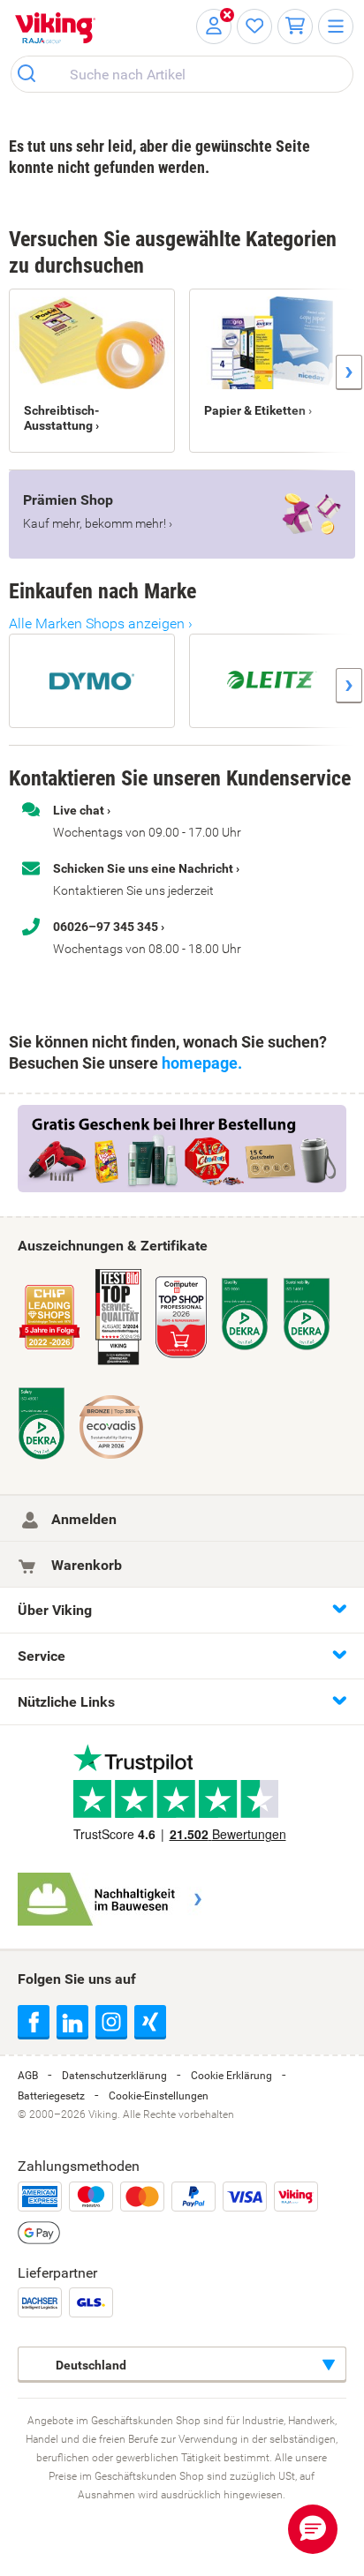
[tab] (182, 1610)
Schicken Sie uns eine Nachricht (143, 868)
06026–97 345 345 (106, 927)
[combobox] (182, 74)
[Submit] (32, 74)
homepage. (202, 1063)
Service (42, 1656)
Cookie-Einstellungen (159, 2096)
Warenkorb (85, 1565)
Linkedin (72, 2021)
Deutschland (90, 2365)
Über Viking (55, 1610)
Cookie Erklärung (231, 2076)
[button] (313, 2529)
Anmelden (82, 1519)
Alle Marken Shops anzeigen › (101, 623)
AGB (28, 2076)
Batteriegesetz (51, 2096)
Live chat (79, 810)
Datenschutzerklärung (114, 2076)
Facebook (34, 2021)
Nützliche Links (66, 1702)
